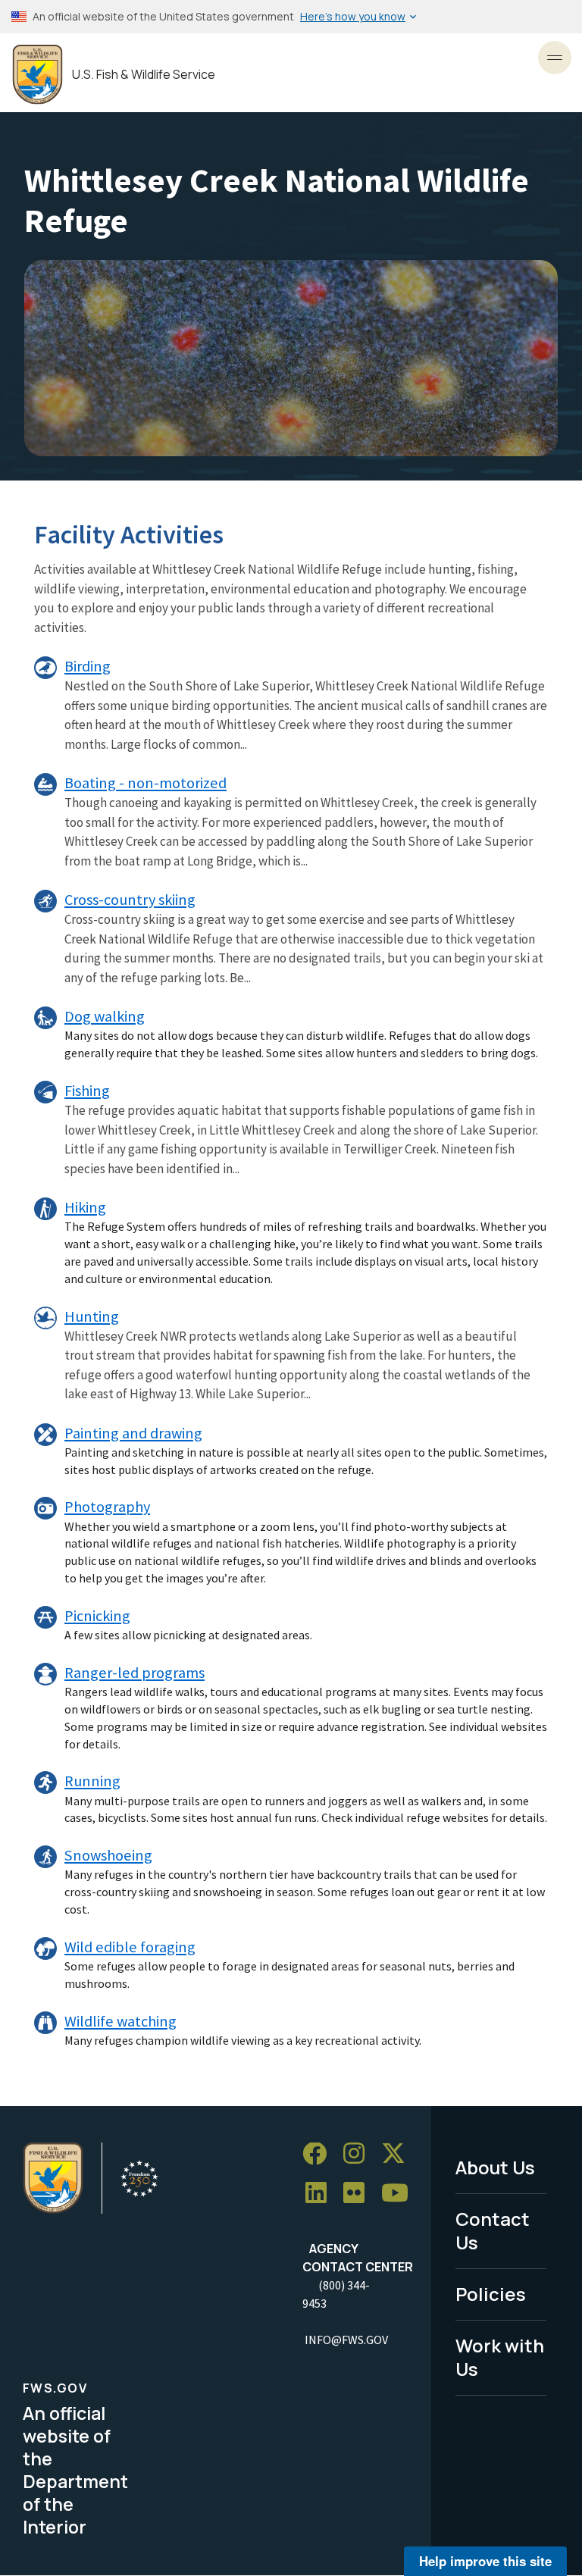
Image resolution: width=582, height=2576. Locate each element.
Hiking (85, 1207)
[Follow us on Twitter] (399, 2154)
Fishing (87, 1091)
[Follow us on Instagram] (359, 2154)
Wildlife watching (120, 2021)
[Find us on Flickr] (359, 2194)
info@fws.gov (346, 2340)
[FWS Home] (38, 75)
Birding (88, 666)
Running (92, 1781)
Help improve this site (485, 2561)
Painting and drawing (133, 1433)
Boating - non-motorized (145, 783)
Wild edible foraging (130, 1947)
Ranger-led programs (135, 1673)
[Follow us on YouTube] (400, 2194)
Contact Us (493, 2230)
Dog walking (105, 1016)
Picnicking (97, 1616)
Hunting (92, 1316)
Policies (491, 2294)
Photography (107, 1507)
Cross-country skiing (130, 900)
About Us (495, 2167)
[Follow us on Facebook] (320, 2154)
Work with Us (500, 2357)
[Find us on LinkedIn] (321, 2194)
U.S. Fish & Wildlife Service (144, 75)
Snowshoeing (108, 1855)
